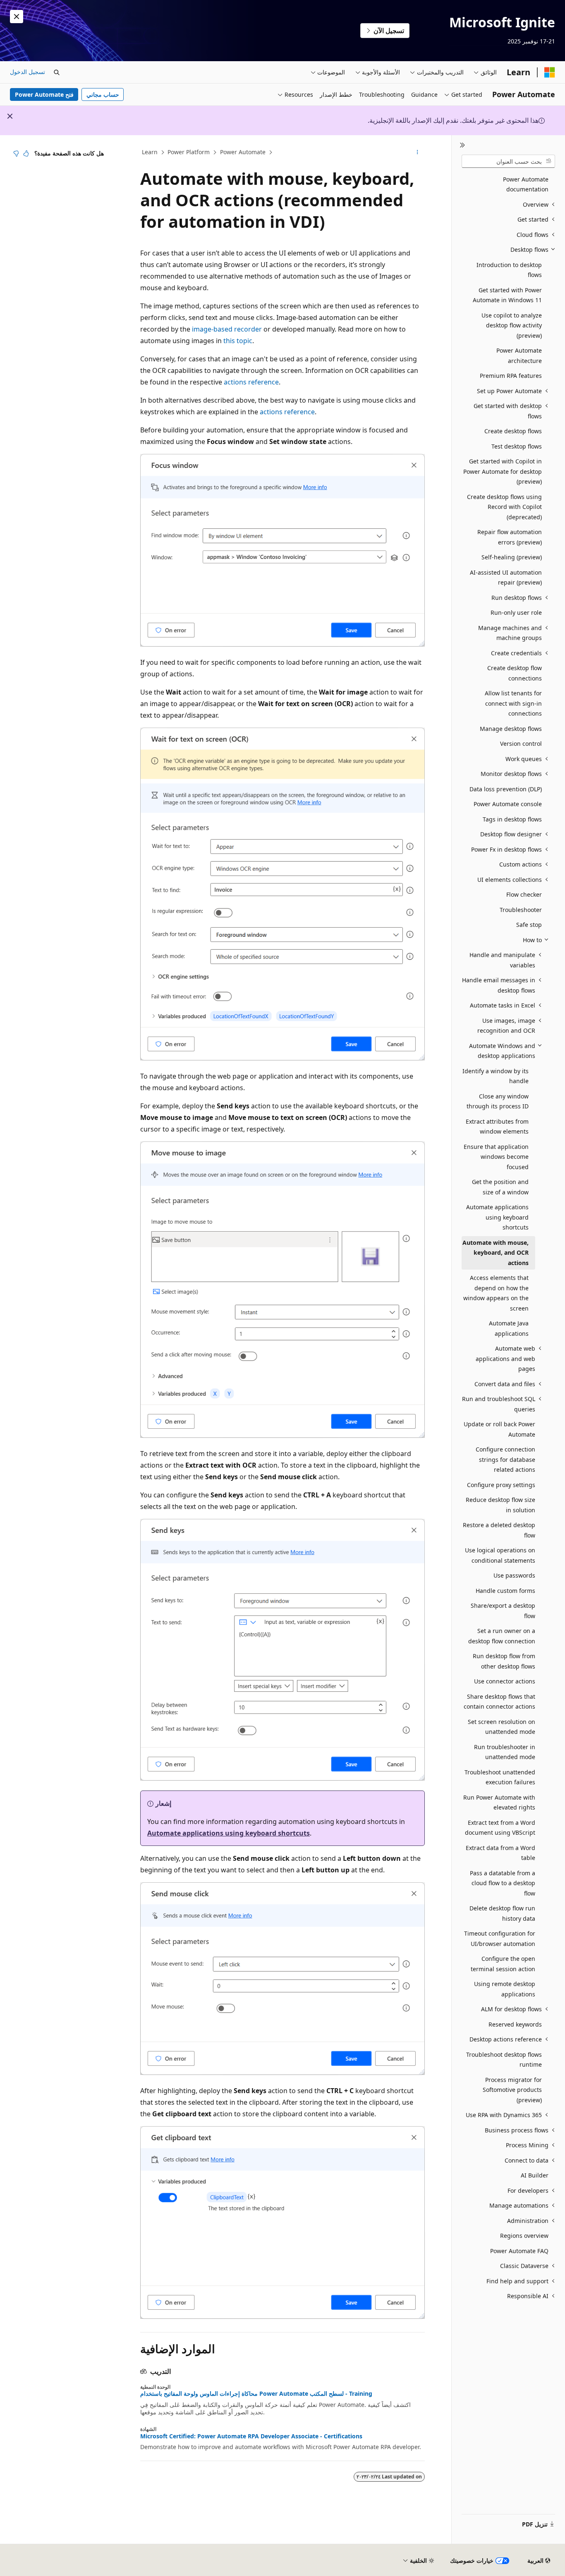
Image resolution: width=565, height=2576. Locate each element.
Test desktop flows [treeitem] (517, 446)
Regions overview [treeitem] (524, 2236)
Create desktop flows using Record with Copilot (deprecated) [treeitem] (504, 507)
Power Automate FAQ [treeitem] (519, 2251)
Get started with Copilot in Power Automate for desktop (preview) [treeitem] (503, 471)
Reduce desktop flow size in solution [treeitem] (500, 1505)
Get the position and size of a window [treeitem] (500, 1187)
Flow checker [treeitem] (524, 894)
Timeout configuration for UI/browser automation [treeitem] (500, 1939)
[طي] (462, 145)
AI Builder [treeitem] (535, 2175)
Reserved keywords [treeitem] (515, 2024)
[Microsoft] (550, 72)
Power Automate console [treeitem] (508, 804)
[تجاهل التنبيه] (17, 17)
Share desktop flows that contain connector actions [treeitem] (499, 1702)
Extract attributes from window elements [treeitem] (497, 1127)
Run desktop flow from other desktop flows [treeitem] (504, 1661)
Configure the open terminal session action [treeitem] (503, 1964)
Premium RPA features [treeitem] (511, 376)
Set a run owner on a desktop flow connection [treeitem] (502, 1636)
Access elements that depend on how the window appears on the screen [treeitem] (496, 1293)
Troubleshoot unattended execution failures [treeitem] (500, 1777)
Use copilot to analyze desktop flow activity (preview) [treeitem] (512, 325)
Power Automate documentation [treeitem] (526, 184)
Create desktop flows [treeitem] (513, 431)
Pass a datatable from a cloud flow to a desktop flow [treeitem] (503, 1883)
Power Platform (189, 152)
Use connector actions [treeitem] (505, 1681)
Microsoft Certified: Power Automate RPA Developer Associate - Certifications (251, 2436)
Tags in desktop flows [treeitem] (512, 819)
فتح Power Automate (44, 94)
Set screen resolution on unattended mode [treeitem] (502, 1727)
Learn (150, 152)
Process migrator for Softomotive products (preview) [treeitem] (512, 2090)
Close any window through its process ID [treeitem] (498, 1101)
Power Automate (243, 152)
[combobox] (508, 161)
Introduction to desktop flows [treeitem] (509, 270)
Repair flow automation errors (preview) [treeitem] (510, 537)
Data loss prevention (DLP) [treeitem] (506, 789)
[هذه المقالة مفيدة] (26, 153)
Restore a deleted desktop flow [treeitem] (499, 1530)
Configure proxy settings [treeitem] (501, 1485)
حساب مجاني (103, 94)
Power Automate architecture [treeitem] (519, 356)
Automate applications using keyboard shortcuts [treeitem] (497, 1217)
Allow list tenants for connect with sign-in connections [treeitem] (513, 703)
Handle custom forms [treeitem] (505, 1591)
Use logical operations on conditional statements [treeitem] (500, 1555)
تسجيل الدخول (28, 72)
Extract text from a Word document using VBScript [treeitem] (500, 1828)
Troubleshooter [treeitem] (521, 910)
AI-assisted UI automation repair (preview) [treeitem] (506, 578)
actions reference (251, 382)
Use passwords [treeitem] (514, 1575)
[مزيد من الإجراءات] (418, 153)
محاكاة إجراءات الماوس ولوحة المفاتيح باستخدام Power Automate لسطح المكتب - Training (256, 2394)
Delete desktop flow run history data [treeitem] (502, 1913)
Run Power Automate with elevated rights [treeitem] (499, 1802)
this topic (238, 341)
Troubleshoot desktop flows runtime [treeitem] (504, 2060)
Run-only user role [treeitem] (516, 612)
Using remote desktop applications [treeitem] (505, 1989)
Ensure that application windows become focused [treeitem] (496, 1157)
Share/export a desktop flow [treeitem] (503, 1611)
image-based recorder (227, 329)
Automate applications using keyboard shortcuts (229, 1833)
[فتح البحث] (57, 72)
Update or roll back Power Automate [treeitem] (499, 1429)
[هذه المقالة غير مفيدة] (16, 153)
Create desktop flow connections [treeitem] (515, 673)
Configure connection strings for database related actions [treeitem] (505, 1459)
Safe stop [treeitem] (529, 925)
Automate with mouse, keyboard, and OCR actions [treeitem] (496, 1253)
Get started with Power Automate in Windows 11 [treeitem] (507, 295)
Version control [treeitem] (521, 744)
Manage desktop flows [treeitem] (511, 729)
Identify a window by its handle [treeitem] (496, 1076)
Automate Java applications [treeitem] (509, 1328)
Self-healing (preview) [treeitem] (512, 557)
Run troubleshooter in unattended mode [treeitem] (505, 1752)
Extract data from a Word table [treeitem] (500, 1853)
